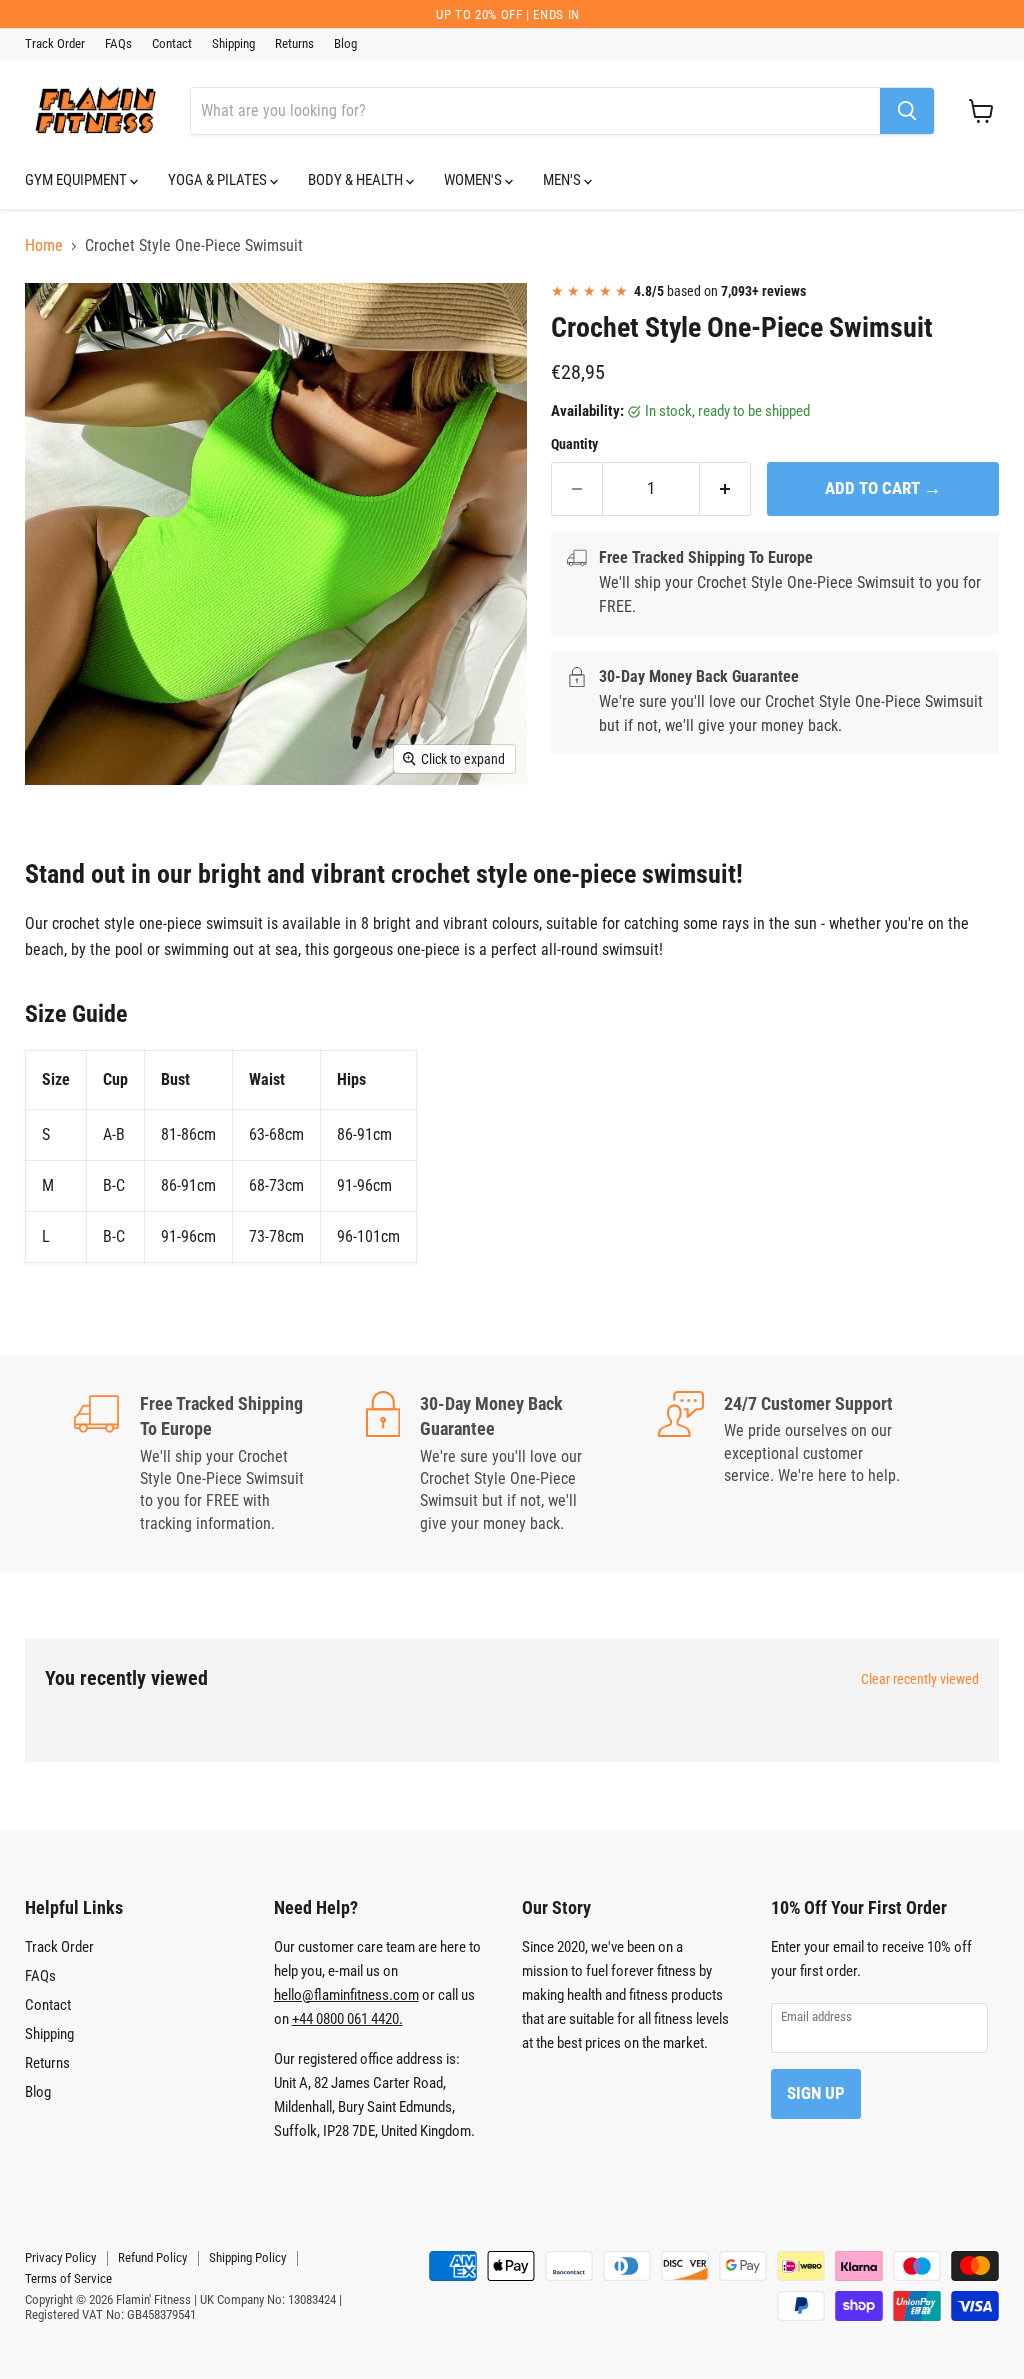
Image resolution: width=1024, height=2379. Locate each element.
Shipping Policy (247, 2257)
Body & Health (357, 180)
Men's (563, 180)
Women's (474, 180)
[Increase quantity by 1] (725, 489)
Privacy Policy (60, 2257)
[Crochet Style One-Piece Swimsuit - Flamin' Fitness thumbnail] (55, 317)
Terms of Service (68, 2278)
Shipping (233, 44)
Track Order (55, 44)
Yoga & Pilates (219, 180)
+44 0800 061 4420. (347, 2019)
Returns (294, 44)
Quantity (574, 444)
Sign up (816, 2093)
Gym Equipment (77, 180)
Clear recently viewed (920, 1679)
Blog (345, 44)
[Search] (907, 111)
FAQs (118, 44)
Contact (172, 44)
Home (44, 246)
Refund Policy (152, 2257)
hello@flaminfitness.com (346, 1995)
